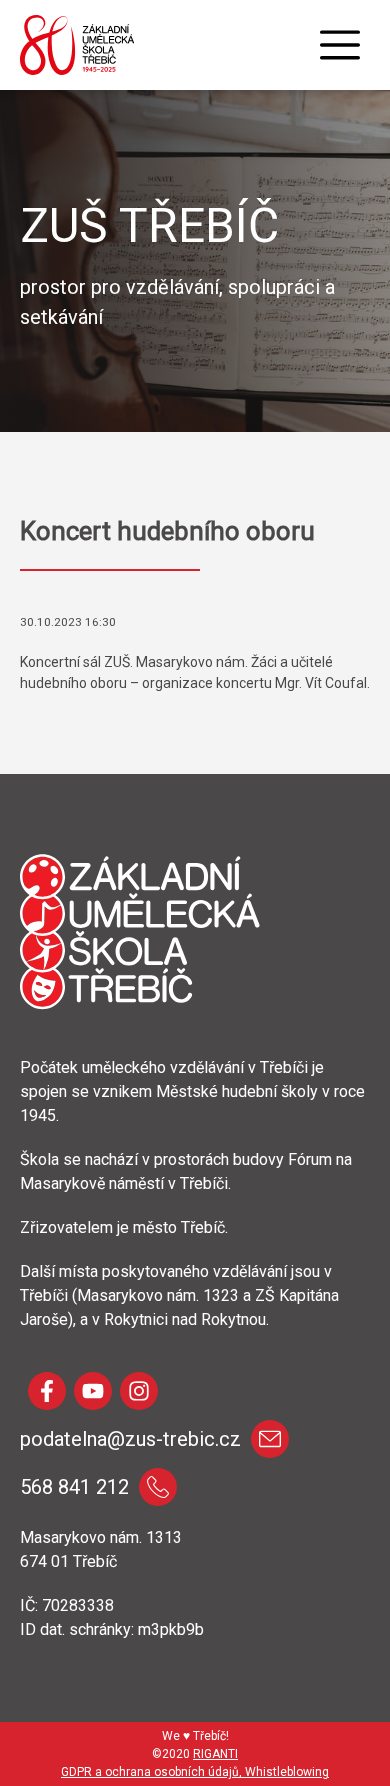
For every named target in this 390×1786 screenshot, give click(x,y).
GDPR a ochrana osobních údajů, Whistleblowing (195, 1772)
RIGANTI (215, 1754)
